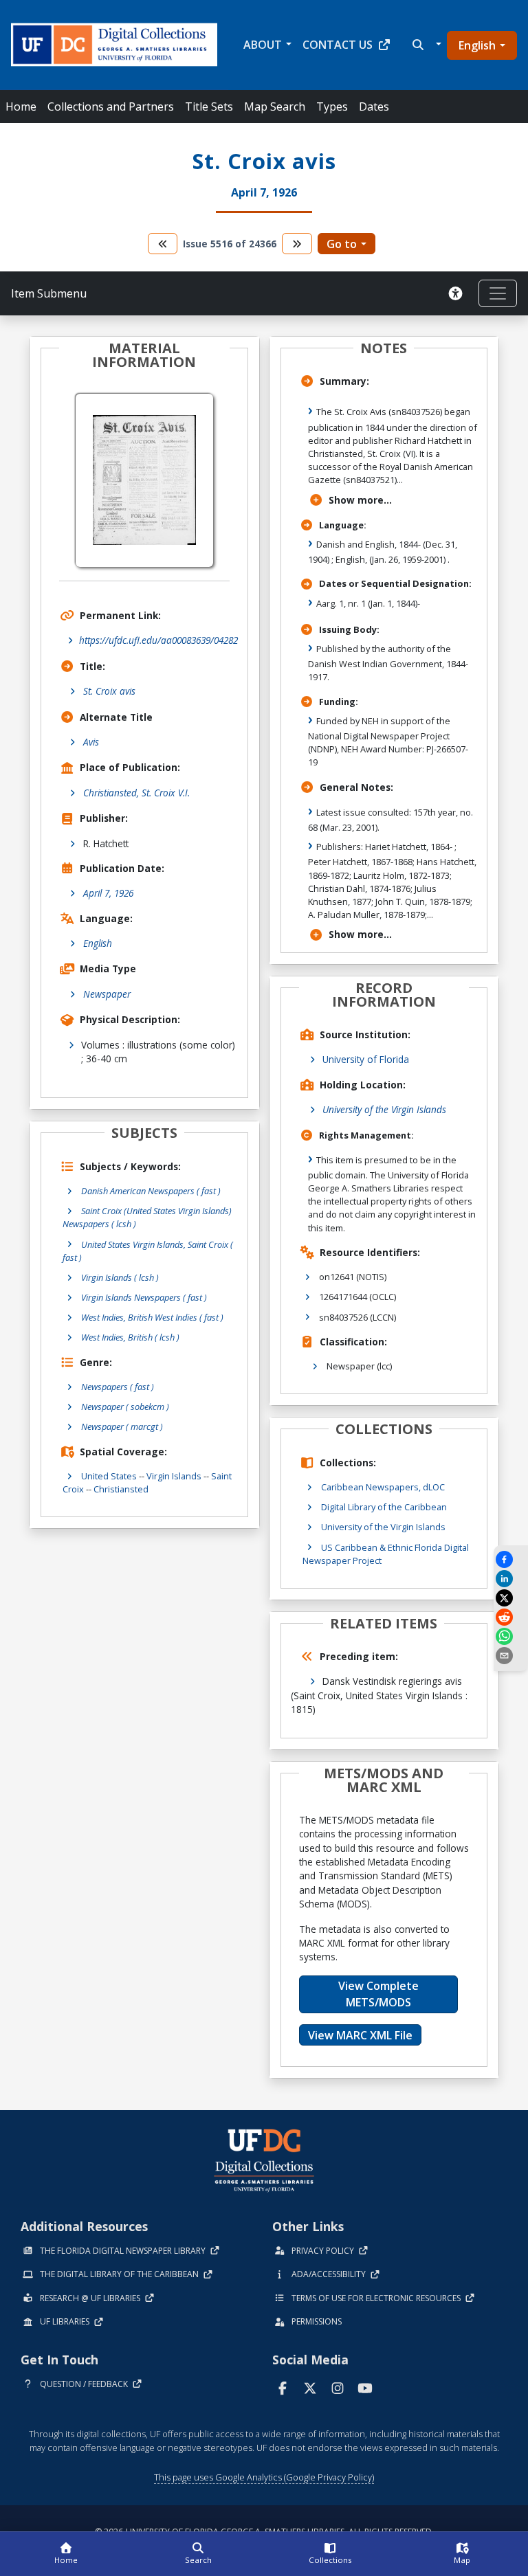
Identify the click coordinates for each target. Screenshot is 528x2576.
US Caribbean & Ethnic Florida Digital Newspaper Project (386, 1554)
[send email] (511, 1656)
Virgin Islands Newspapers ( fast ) (144, 1297)
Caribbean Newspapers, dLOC (383, 1487)
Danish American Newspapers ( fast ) (151, 1191)
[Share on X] (511, 1598)
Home (21, 107)
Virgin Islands (174, 1476)
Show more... (360, 500)
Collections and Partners (111, 107)
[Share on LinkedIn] (511, 1579)
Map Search (275, 107)
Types (332, 107)
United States (109, 1476)
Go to (342, 244)
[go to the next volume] (297, 244)
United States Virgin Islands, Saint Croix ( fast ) (148, 1251)
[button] (425, 45)
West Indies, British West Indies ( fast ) (152, 1317)
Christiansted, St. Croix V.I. (136, 793)
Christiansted (121, 1489)
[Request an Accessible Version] (458, 293)
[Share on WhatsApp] (511, 1636)
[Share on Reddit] (511, 1617)
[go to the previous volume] (163, 244)
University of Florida (366, 1059)
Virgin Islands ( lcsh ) (120, 1277)
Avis (91, 742)
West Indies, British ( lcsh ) (130, 1337)
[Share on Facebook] (511, 1559)
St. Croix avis (109, 691)
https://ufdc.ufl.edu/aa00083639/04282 (158, 640)
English (477, 45)
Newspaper (107, 994)
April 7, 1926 (108, 893)
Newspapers (118, 1387)
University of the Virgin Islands (384, 1109)
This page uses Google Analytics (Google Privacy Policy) (264, 2477)
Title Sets (209, 107)
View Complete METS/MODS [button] (378, 1994)
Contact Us (338, 45)
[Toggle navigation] (498, 293)
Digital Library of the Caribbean (384, 1507)
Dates (374, 107)
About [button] (263, 45)
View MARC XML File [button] (360, 2035)
